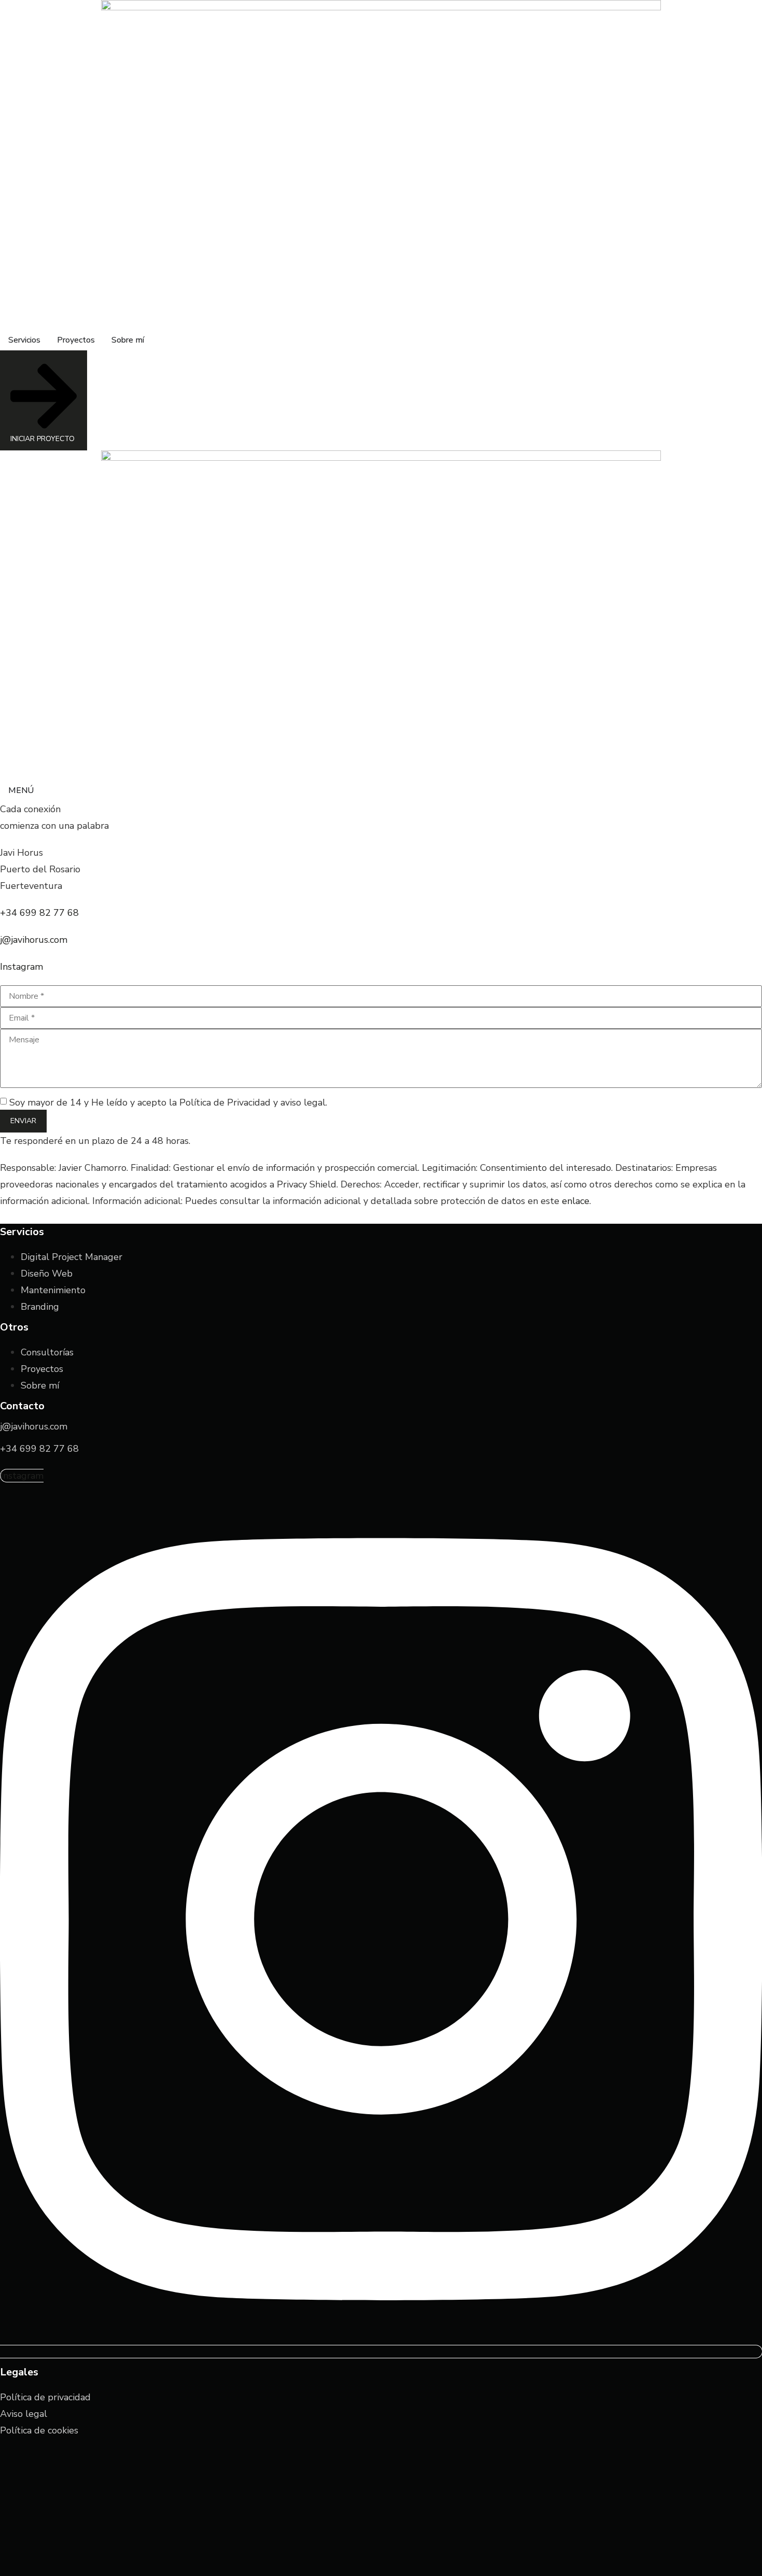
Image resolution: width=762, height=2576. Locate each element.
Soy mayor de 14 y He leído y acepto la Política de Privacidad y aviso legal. (168, 1102)
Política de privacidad (45, 2397)
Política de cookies (39, 2430)
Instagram (22, 967)
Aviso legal (24, 2414)
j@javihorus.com (34, 940)
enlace (576, 1201)
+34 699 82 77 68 (39, 913)
